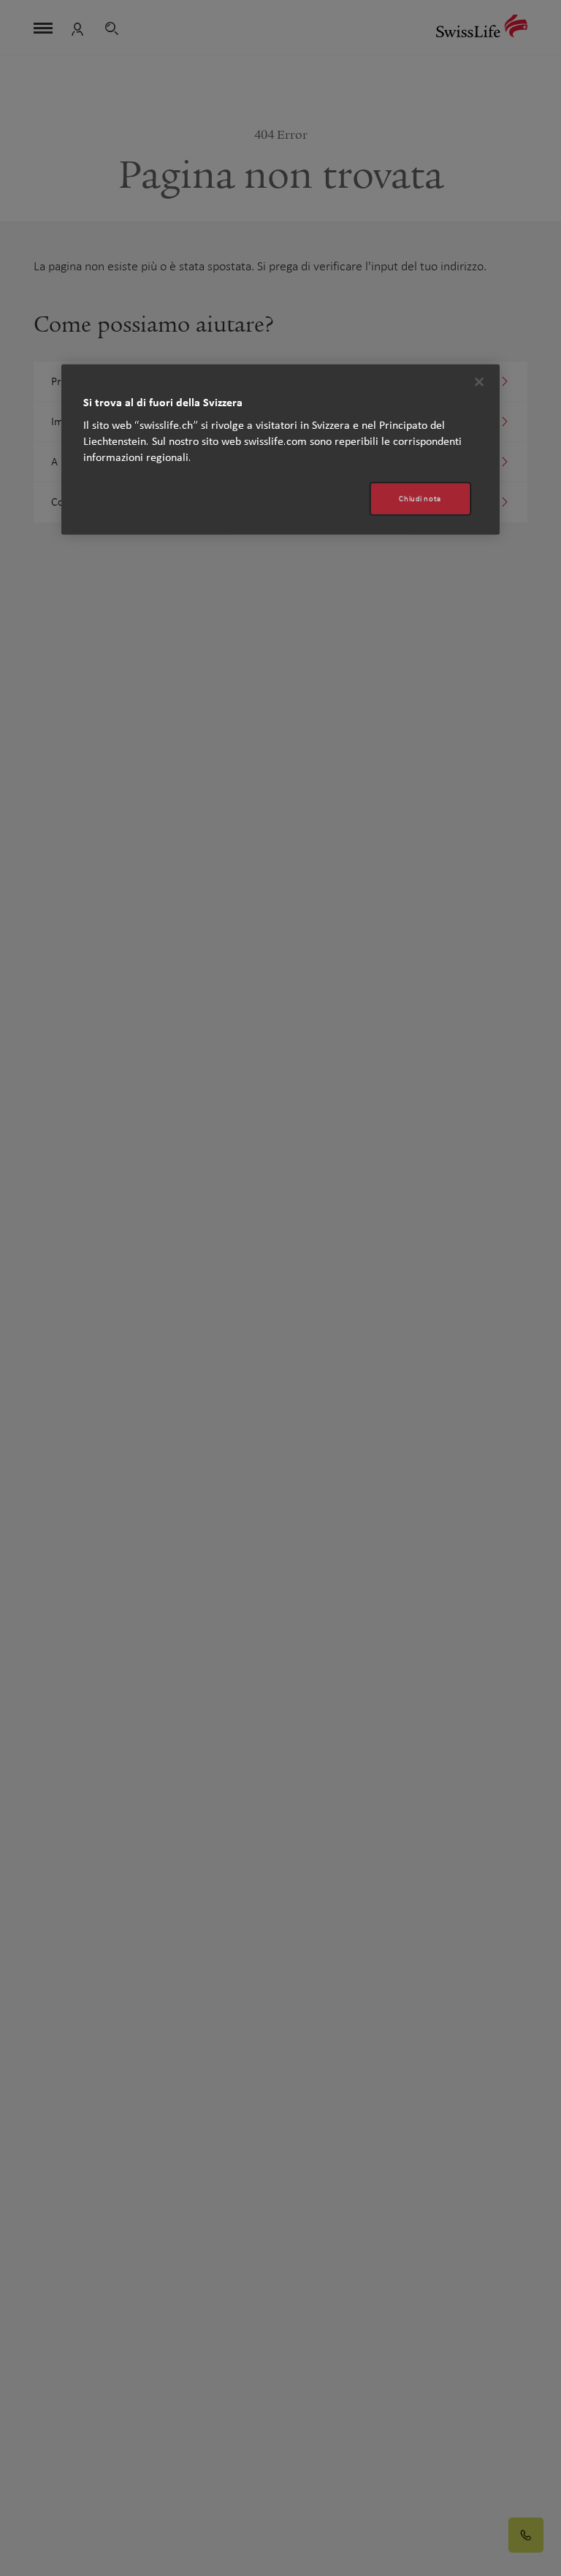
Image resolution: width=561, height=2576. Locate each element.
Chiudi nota (420, 499)
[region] (280, 450)
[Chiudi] (479, 382)
